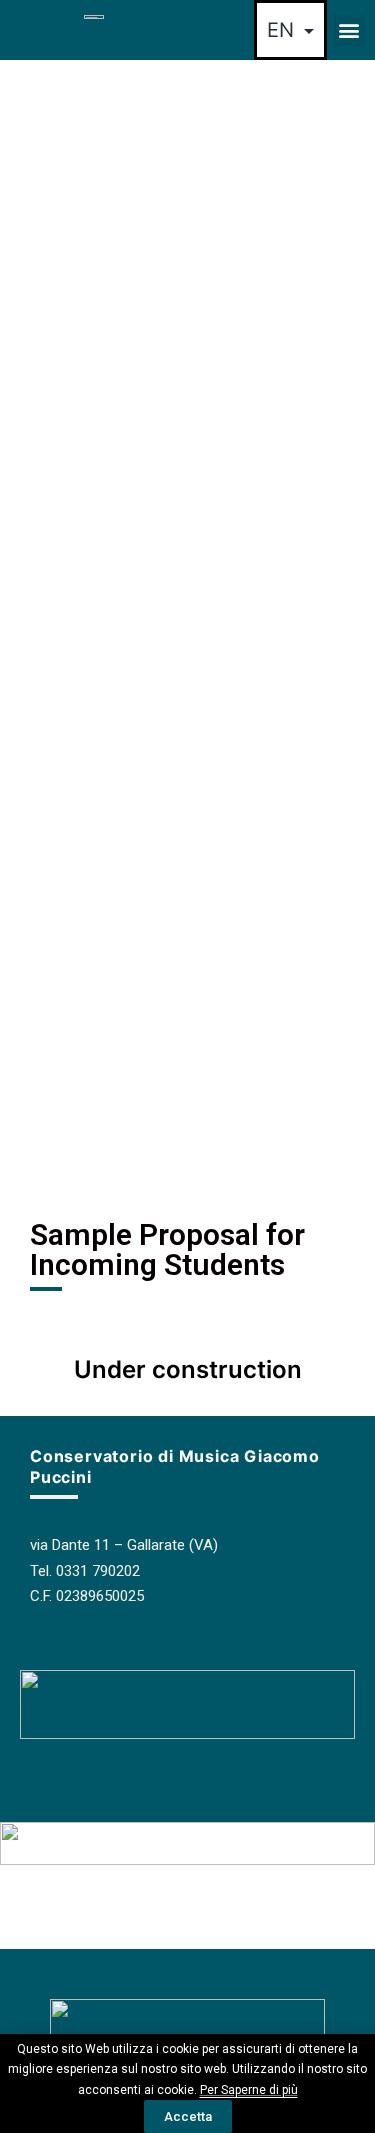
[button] (348, 30)
